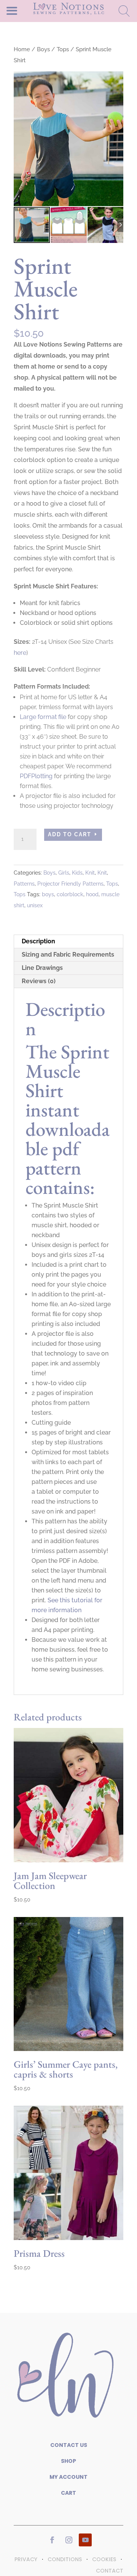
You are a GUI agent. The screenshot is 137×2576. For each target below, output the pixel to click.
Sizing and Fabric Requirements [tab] (68, 955)
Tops (63, 49)
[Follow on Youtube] (85, 2540)
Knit (90, 873)
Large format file (43, 717)
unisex (35, 905)
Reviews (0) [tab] (39, 981)
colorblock (70, 894)
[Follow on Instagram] (69, 2540)
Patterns (24, 884)
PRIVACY (26, 2559)
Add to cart (70, 834)
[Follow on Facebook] (52, 2540)
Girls (64, 873)
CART (68, 2493)
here (20, 653)
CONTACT (110, 2571)
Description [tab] (38, 941)
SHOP (68, 2461)
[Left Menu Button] (25, 10)
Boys (43, 49)
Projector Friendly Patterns (70, 884)
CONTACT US (69, 2445)
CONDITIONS (65, 2559)
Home (22, 49)
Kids (77, 873)
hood (92, 894)
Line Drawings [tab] (42, 968)
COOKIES (104, 2559)
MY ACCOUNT (68, 2477)
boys (48, 894)
